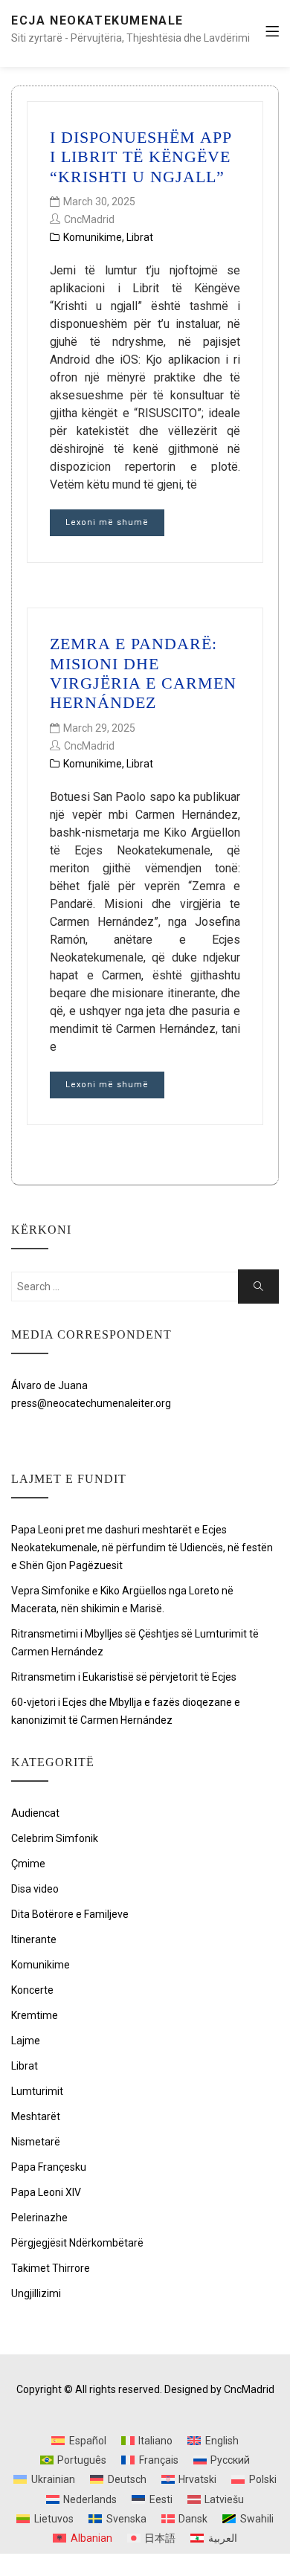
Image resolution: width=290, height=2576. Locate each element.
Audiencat (35, 1813)
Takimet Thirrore (51, 2268)
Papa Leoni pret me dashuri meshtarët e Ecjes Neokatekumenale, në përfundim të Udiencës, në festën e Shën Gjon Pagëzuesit (142, 1548)
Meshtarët (36, 2116)
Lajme (26, 2041)
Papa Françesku (49, 2167)
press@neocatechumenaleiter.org (91, 1403)
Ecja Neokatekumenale (97, 20)
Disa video (35, 1889)
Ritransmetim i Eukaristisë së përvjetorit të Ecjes (124, 1677)
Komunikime (93, 237)
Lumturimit (37, 2091)
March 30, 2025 (99, 202)
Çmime (28, 1864)
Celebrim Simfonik (55, 1838)
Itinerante (34, 1939)
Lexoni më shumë (107, 522)
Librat (140, 237)
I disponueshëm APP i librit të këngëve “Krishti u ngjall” (141, 157)
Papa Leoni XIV (46, 2192)
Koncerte (32, 1990)
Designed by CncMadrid (219, 2389)
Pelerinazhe (39, 2218)
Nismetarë (36, 2142)
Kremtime (35, 2015)
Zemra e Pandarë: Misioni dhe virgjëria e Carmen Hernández (143, 673)
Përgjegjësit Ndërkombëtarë (77, 2243)
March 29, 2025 (99, 728)
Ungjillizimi (36, 2293)
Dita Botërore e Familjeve (70, 1914)
